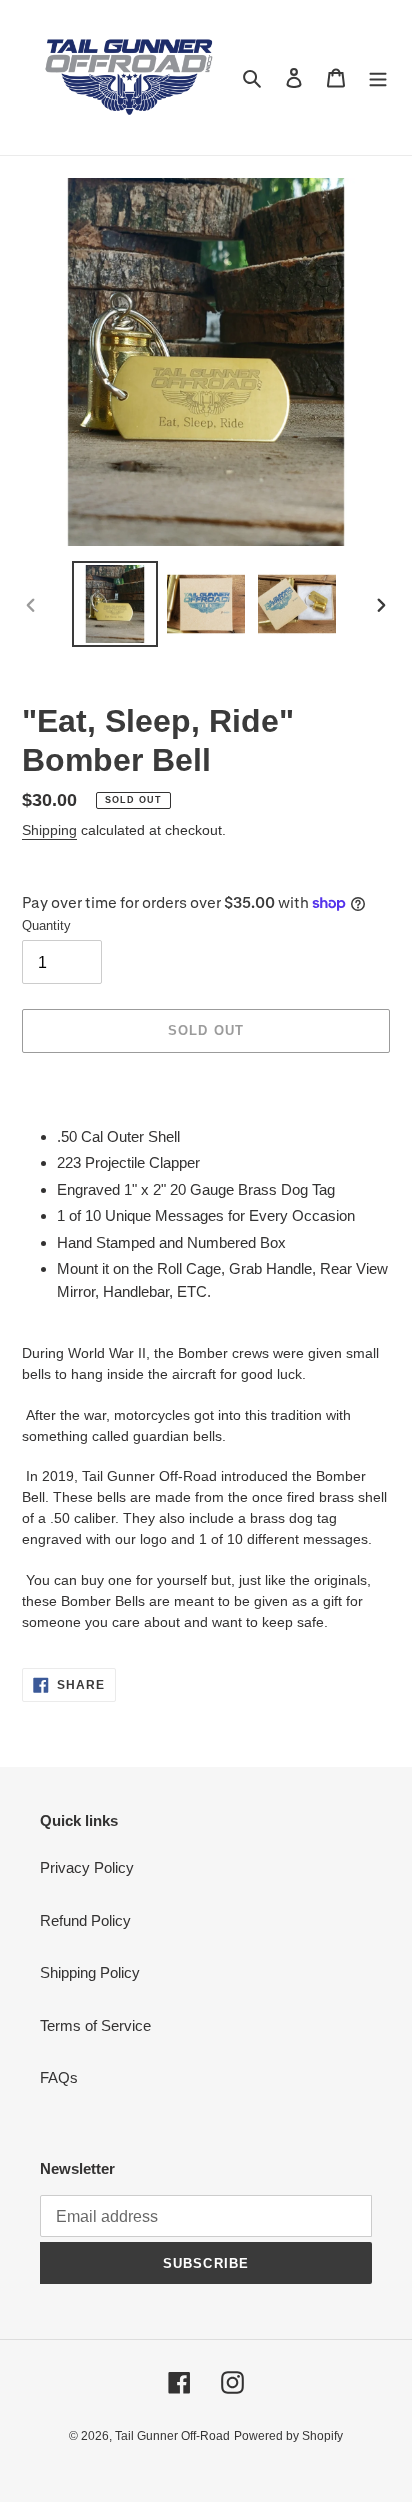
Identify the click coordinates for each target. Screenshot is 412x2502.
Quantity (46, 925)
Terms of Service (95, 2025)
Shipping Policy (90, 1972)
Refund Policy (85, 1920)
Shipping (49, 830)
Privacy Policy (87, 1867)
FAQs (59, 2077)
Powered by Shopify (288, 2436)
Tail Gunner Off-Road (172, 2436)
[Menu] (378, 77)
